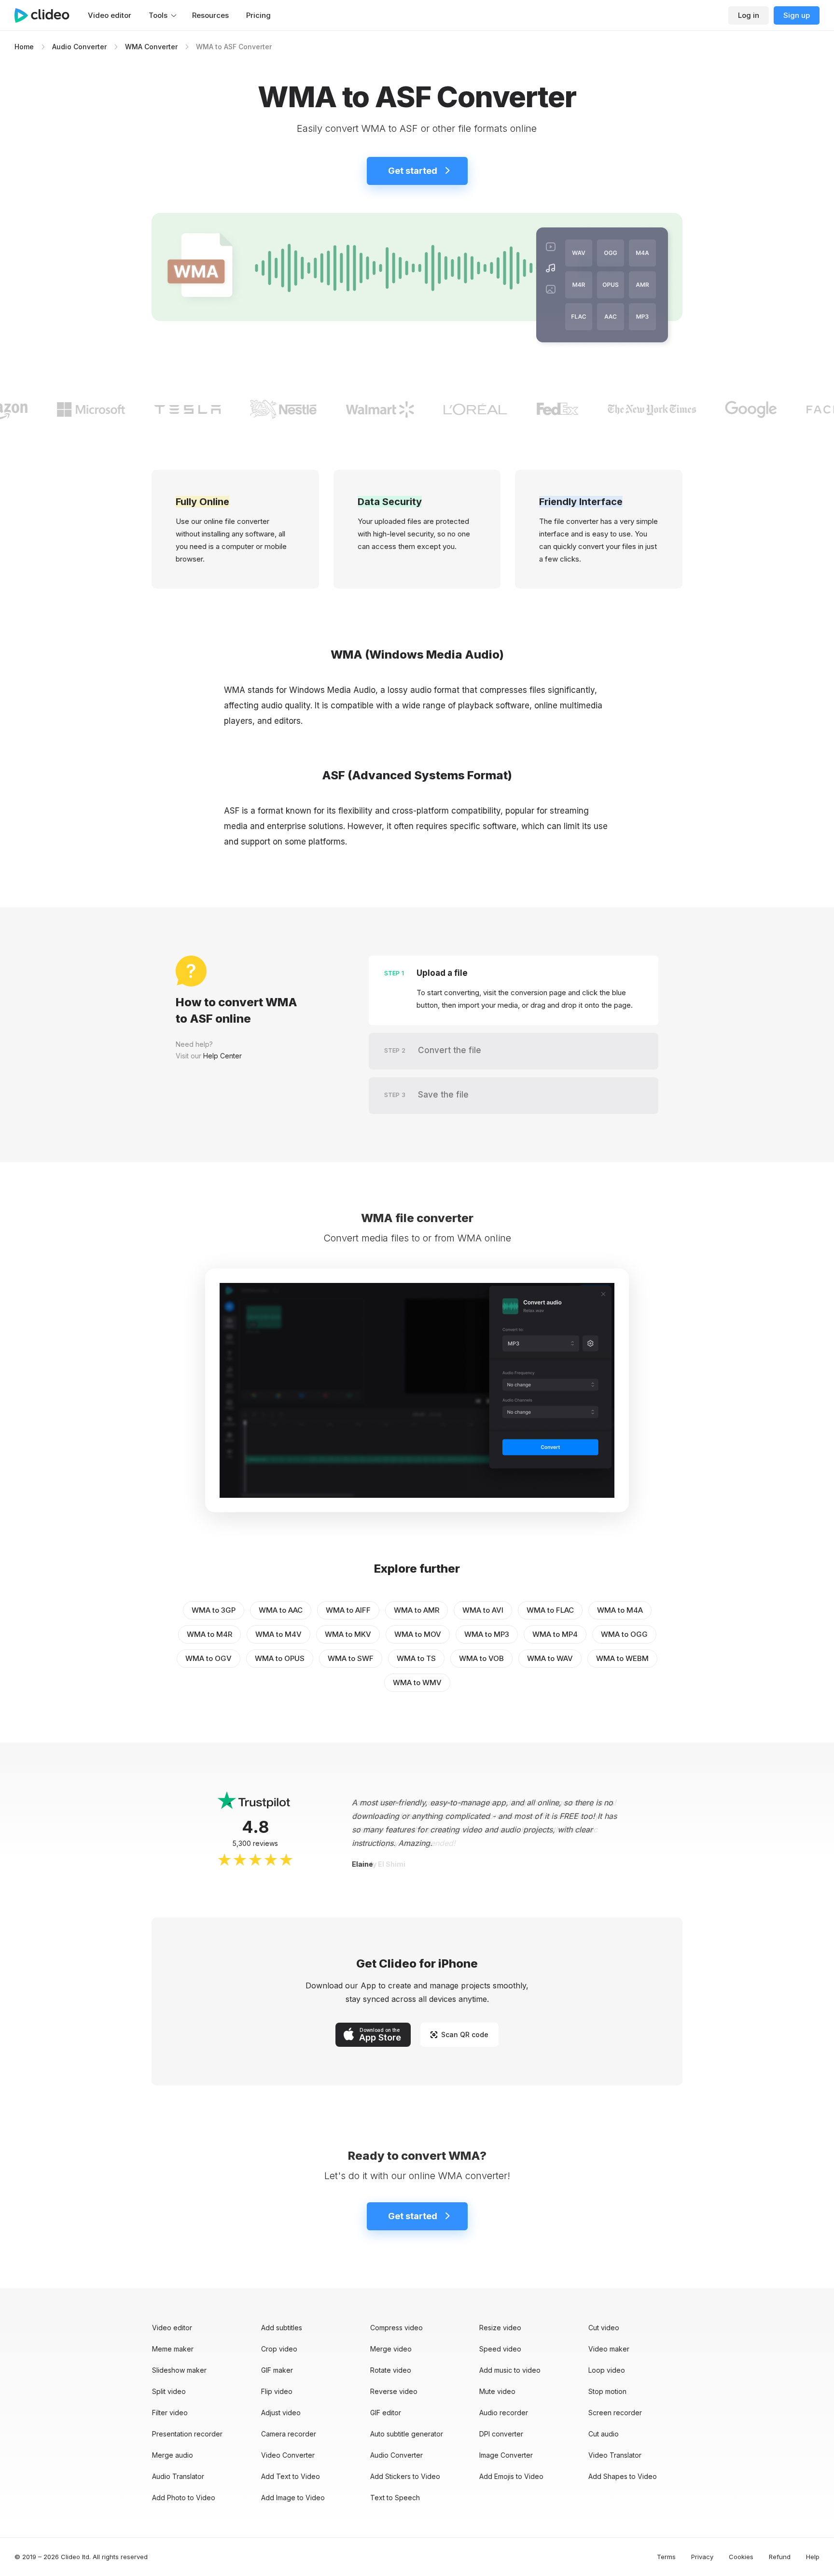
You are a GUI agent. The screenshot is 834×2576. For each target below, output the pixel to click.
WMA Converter (151, 47)
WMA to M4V (278, 1634)
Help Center (222, 1056)
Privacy (702, 2557)
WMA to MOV (418, 1634)
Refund (780, 2557)
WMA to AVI (483, 1610)
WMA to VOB (481, 1658)
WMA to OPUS (280, 1658)
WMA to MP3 (487, 1634)
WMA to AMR (417, 1610)
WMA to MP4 (555, 1634)
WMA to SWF (351, 1658)
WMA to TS (416, 1658)
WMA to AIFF (348, 1610)
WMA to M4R (209, 1634)
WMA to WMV (417, 1682)
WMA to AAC (281, 1610)
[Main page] (47, 15)
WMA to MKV (348, 1634)
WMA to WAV (550, 1658)
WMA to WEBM (622, 1658)
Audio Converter (79, 47)
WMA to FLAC (550, 1610)
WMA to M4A (620, 1610)
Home (24, 47)
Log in (749, 15)
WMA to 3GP (214, 1610)
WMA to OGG (624, 1634)
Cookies (741, 2557)
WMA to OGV (208, 1658)
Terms (666, 2557)
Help (813, 2557)
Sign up (797, 15)
